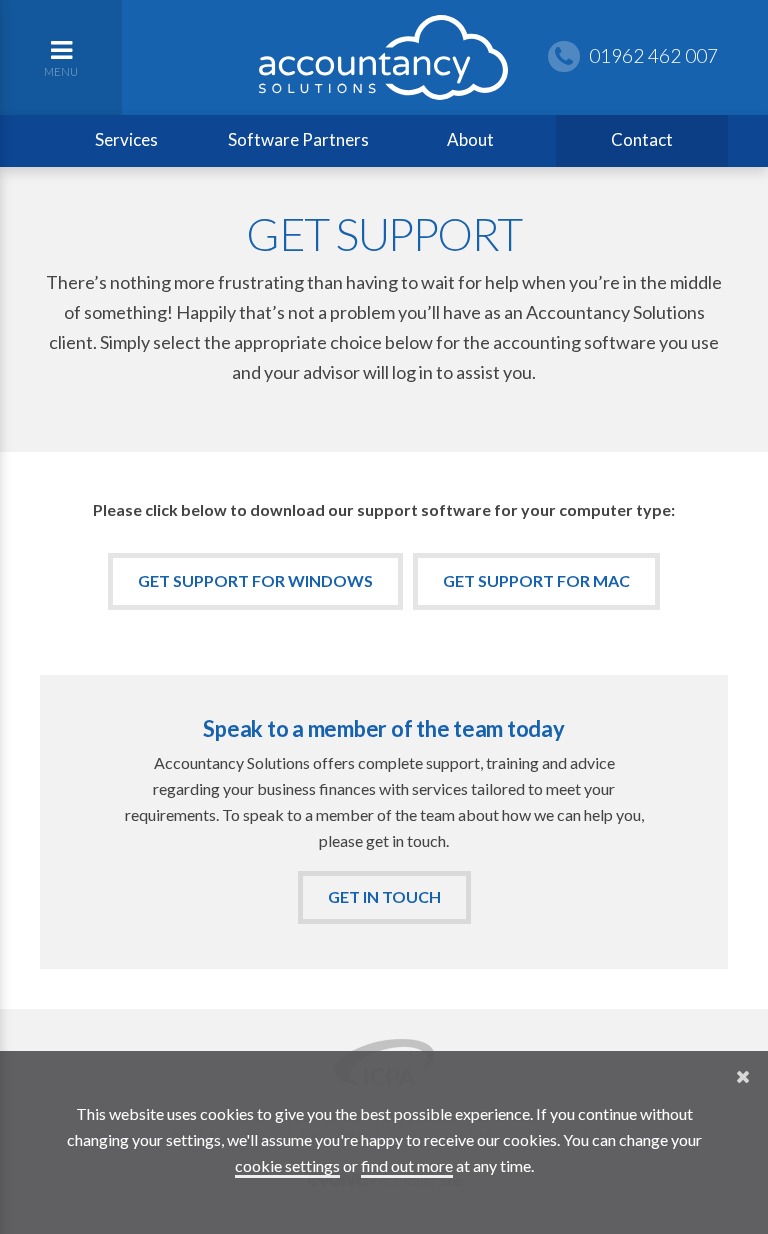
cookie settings (287, 1165)
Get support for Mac (536, 580)
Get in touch (384, 896)
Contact (642, 139)
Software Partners (298, 139)
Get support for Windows (255, 580)
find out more (407, 1165)
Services (126, 139)
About (470, 139)
